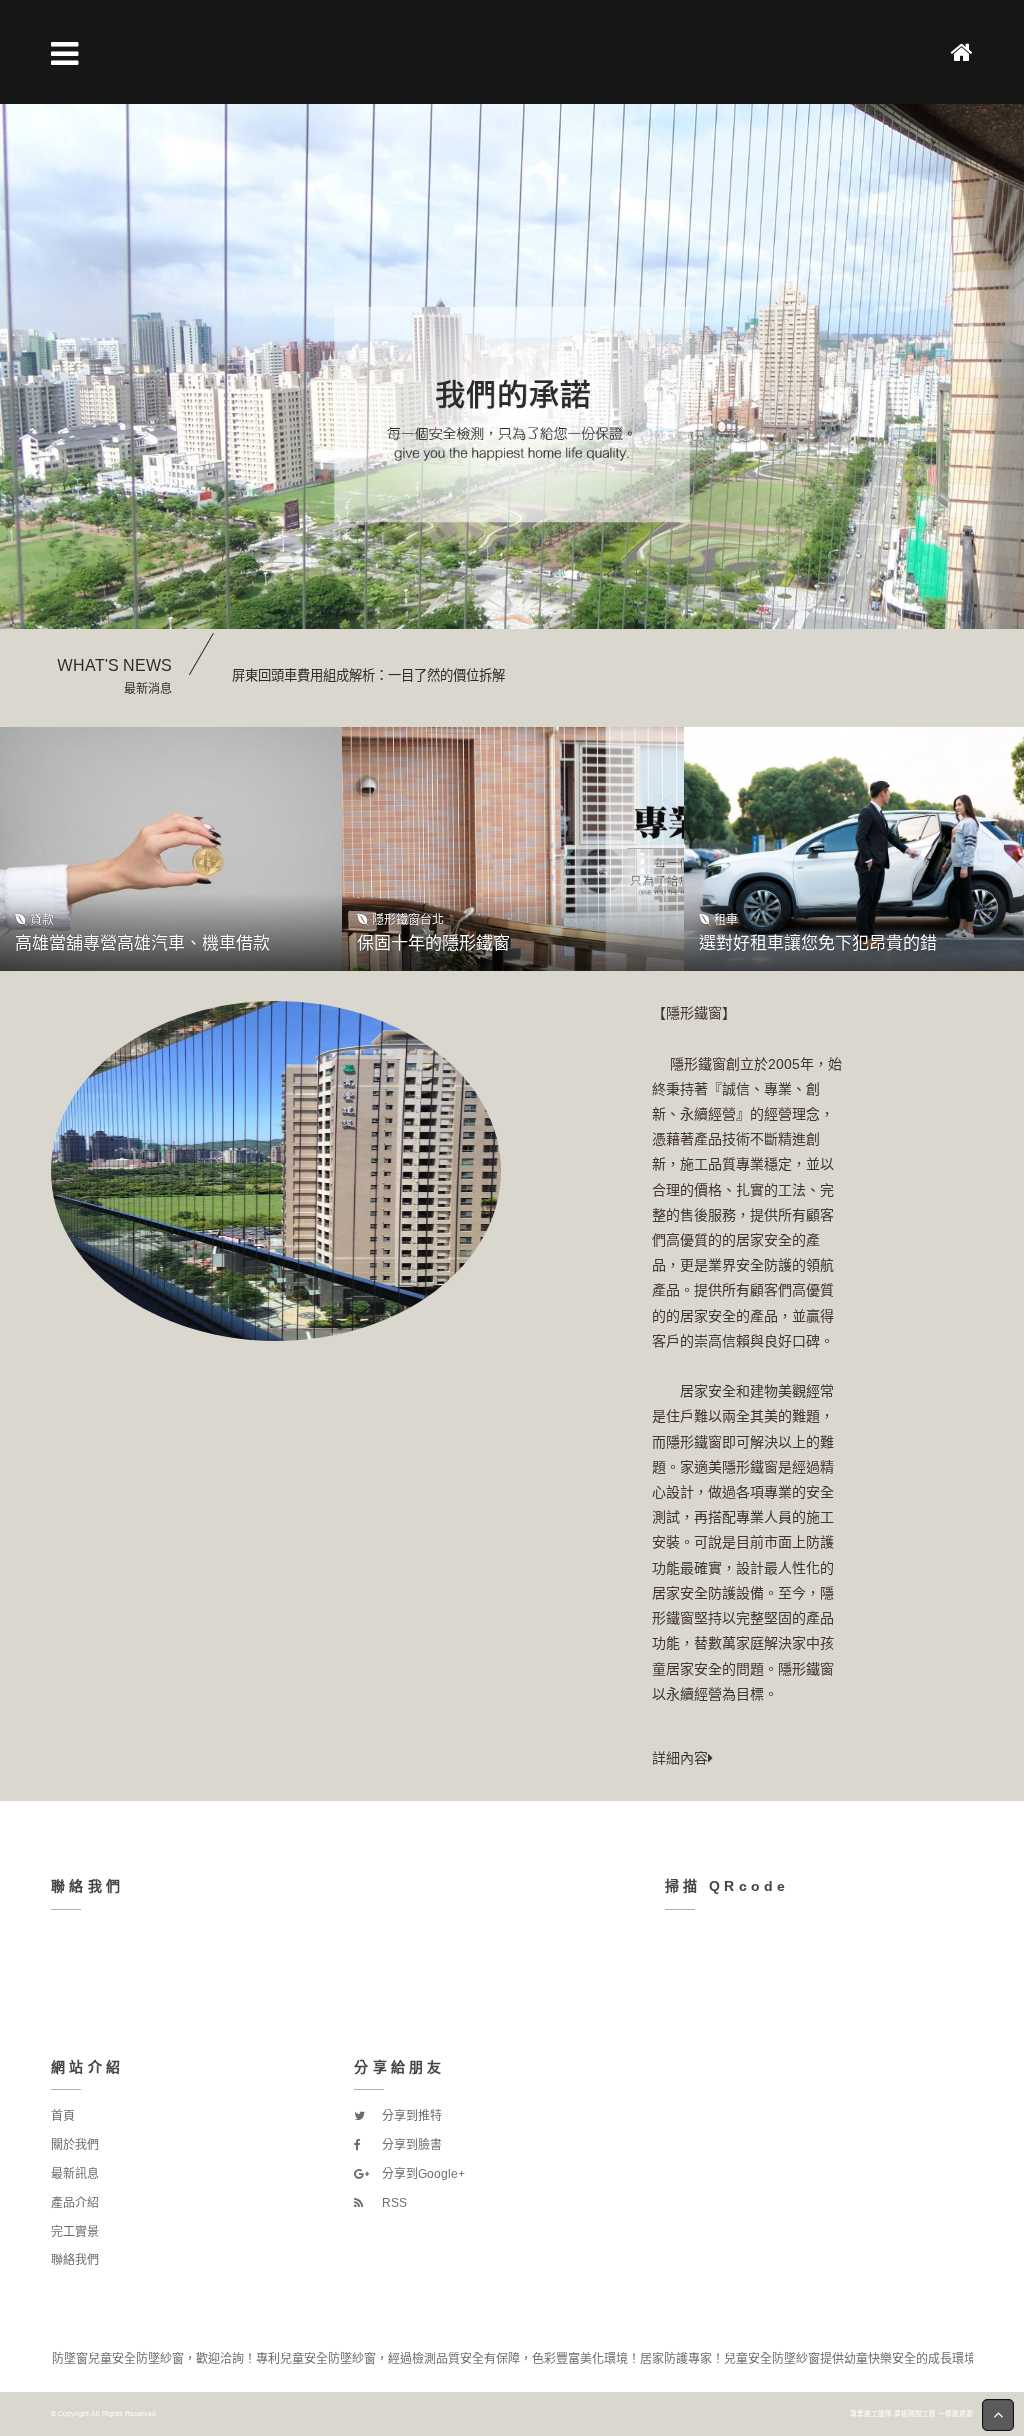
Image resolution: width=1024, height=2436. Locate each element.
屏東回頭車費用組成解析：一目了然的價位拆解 (368, 675)
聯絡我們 (75, 2260)
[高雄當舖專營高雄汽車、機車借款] (171, 849)
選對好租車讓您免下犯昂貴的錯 (818, 943)
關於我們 (75, 2145)
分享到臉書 (410, 2145)
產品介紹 (75, 2203)
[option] (512, 414)
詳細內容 (680, 1758)
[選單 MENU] (64, 54)
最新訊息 (75, 2174)
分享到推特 (410, 2116)
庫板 (901, 2413)
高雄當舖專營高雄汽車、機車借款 (142, 943)
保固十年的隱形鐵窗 (433, 943)
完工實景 (75, 2232)
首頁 (63, 2116)
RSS (393, 2203)
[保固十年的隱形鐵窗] (513, 849)
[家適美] (512, 414)
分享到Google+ (422, 2174)
